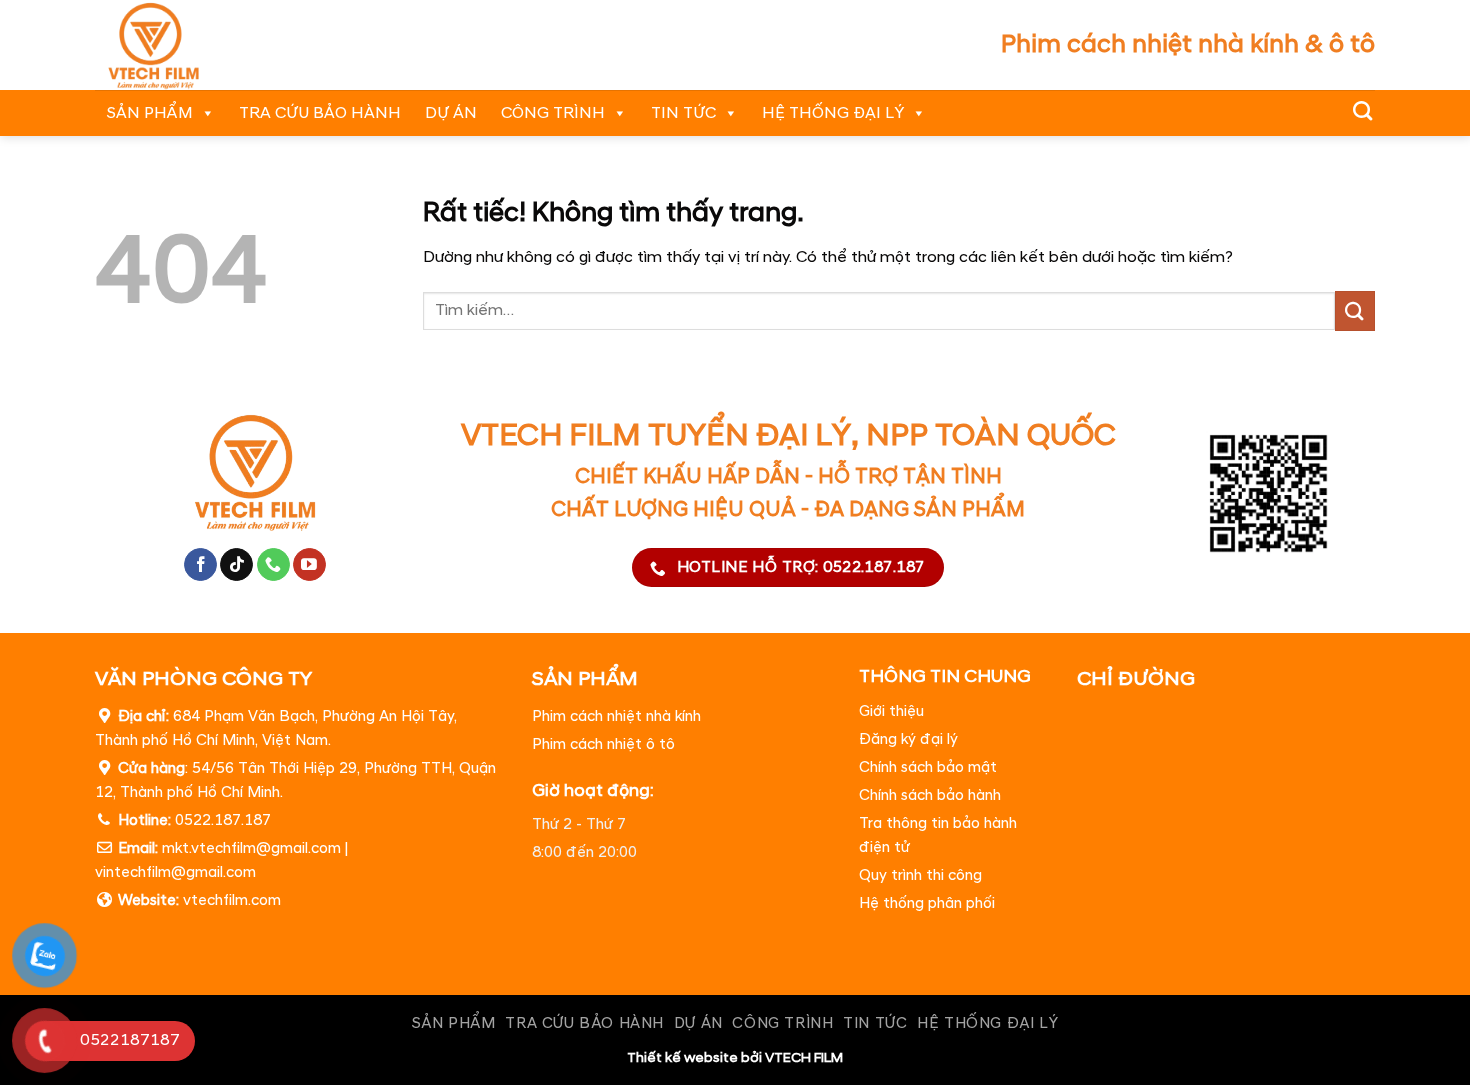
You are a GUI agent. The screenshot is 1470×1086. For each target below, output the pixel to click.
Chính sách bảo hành (930, 796)
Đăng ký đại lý (908, 740)
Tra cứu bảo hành (320, 113)
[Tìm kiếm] (1362, 110)
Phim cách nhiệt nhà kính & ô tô (1188, 44)
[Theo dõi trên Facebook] (200, 565)
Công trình (553, 113)
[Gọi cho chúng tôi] (273, 565)
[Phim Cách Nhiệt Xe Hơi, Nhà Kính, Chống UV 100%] (180, 45)
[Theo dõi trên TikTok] (236, 565)
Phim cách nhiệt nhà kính (616, 716)
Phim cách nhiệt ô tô (603, 744)
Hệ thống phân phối (927, 904)
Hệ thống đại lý (833, 113)
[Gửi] (1355, 310)
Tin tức (683, 113)
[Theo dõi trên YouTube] (309, 565)
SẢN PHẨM (150, 113)
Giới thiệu (891, 712)
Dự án (451, 113)
